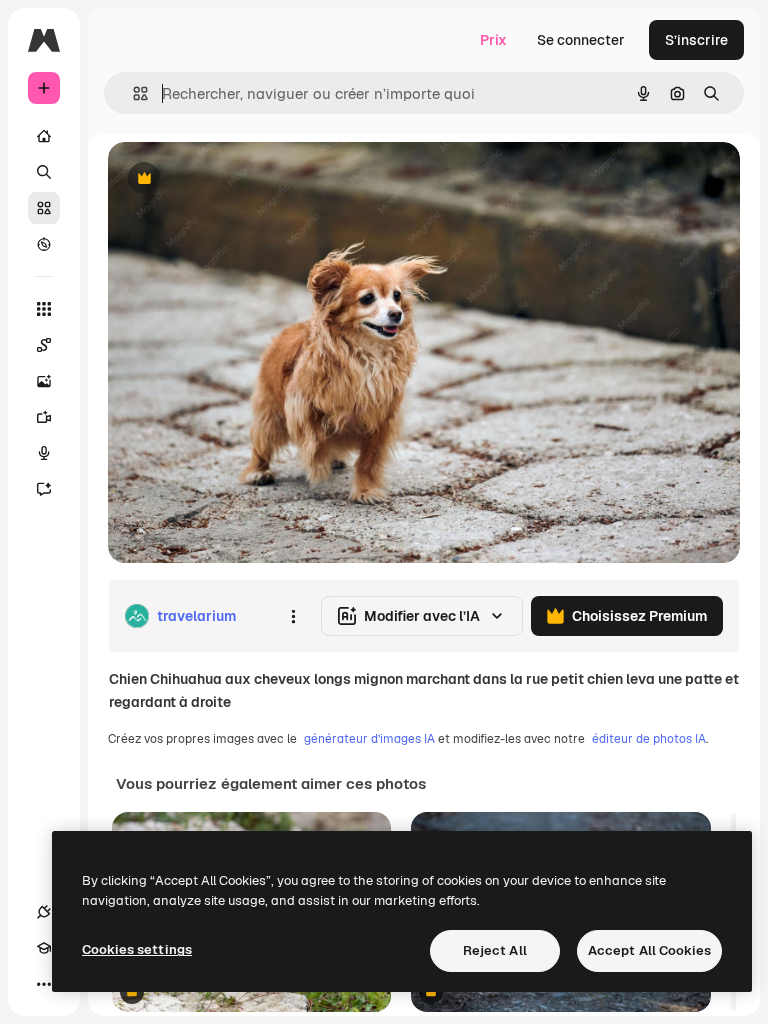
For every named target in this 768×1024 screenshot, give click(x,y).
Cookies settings (137, 949)
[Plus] (44, 984)
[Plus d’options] (293, 616)
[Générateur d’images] (44, 381)
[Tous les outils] (44, 309)
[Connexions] (44, 912)
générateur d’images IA (369, 739)
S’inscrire (696, 40)
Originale (240, 179)
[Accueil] (44, 136)
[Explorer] (44, 244)
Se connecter (581, 40)
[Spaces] (44, 345)
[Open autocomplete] (132, 93)
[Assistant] (44, 489)
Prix (493, 40)
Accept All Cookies (649, 950)
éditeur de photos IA (649, 739)
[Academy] (44, 948)
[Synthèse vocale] (44, 453)
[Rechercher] (44, 172)
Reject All (495, 950)
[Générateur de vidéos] (44, 417)
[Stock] (44, 208)
